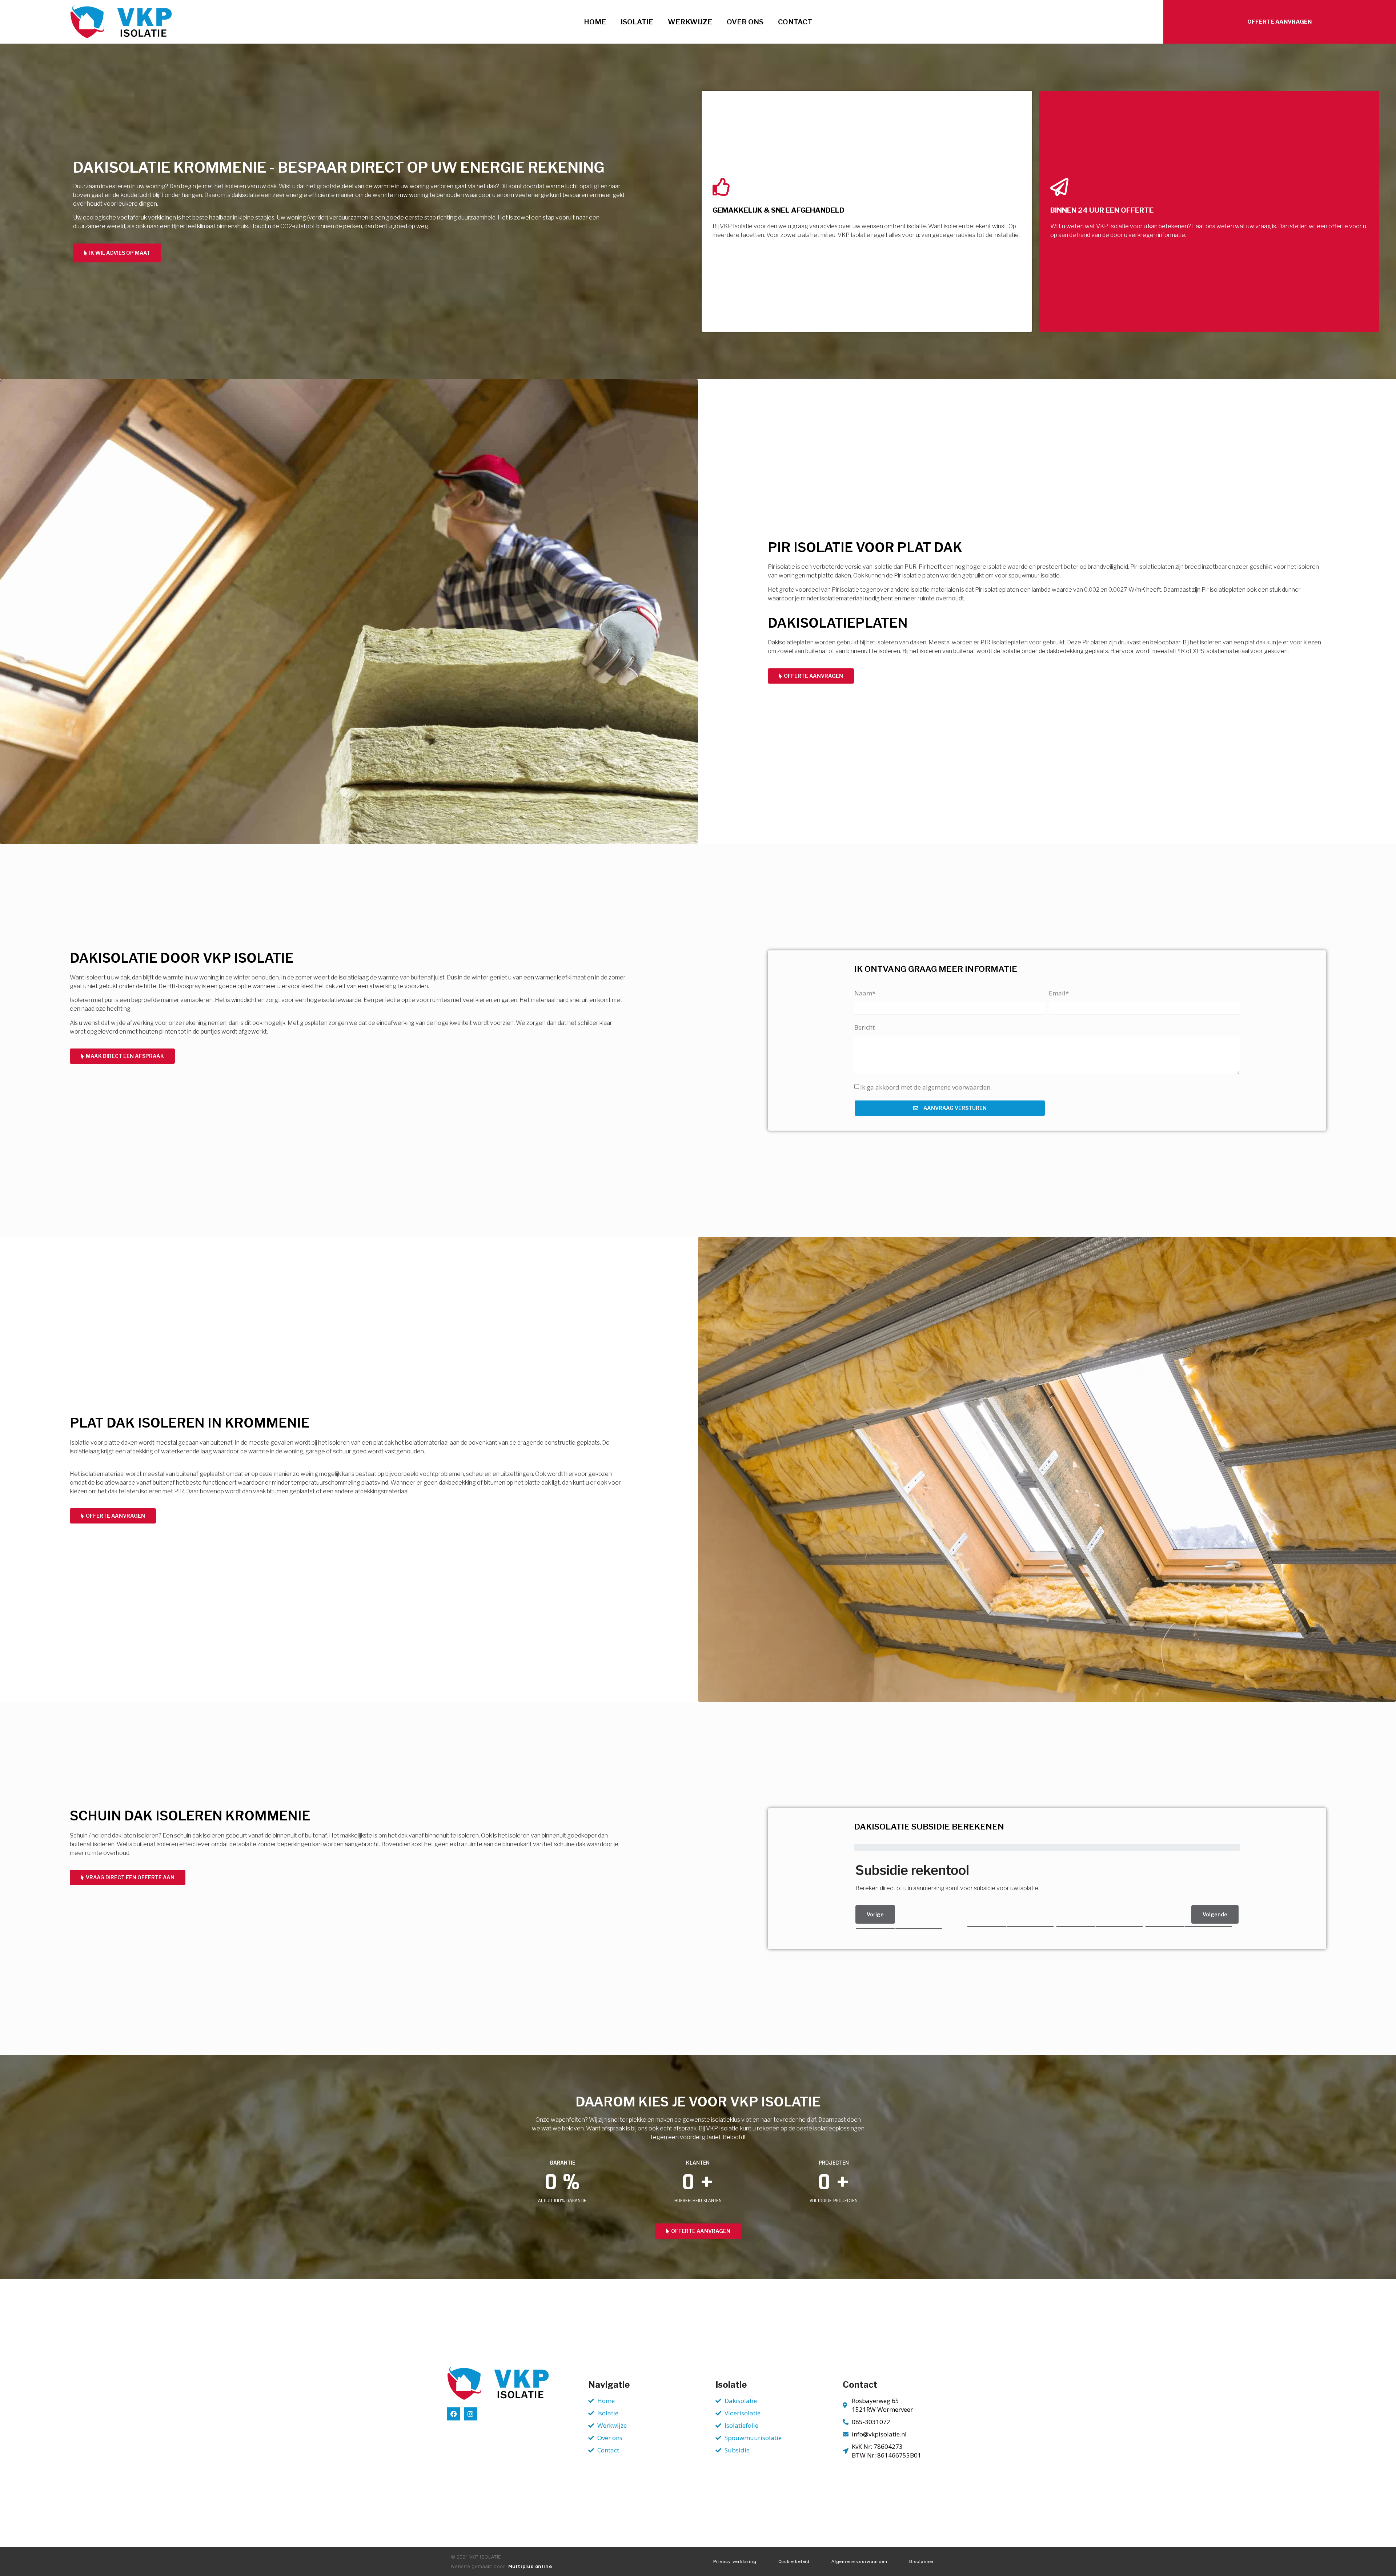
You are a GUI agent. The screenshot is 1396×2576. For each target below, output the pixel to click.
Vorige (875, 1914)
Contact (795, 22)
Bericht (865, 1027)
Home (595, 22)
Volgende (1215, 1914)
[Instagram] (470, 2414)
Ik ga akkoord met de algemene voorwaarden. (926, 1087)
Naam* (865, 993)
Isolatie (637, 22)
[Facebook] (454, 2414)
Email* (1059, 993)
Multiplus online (530, 2566)
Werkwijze (690, 22)
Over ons (745, 22)
